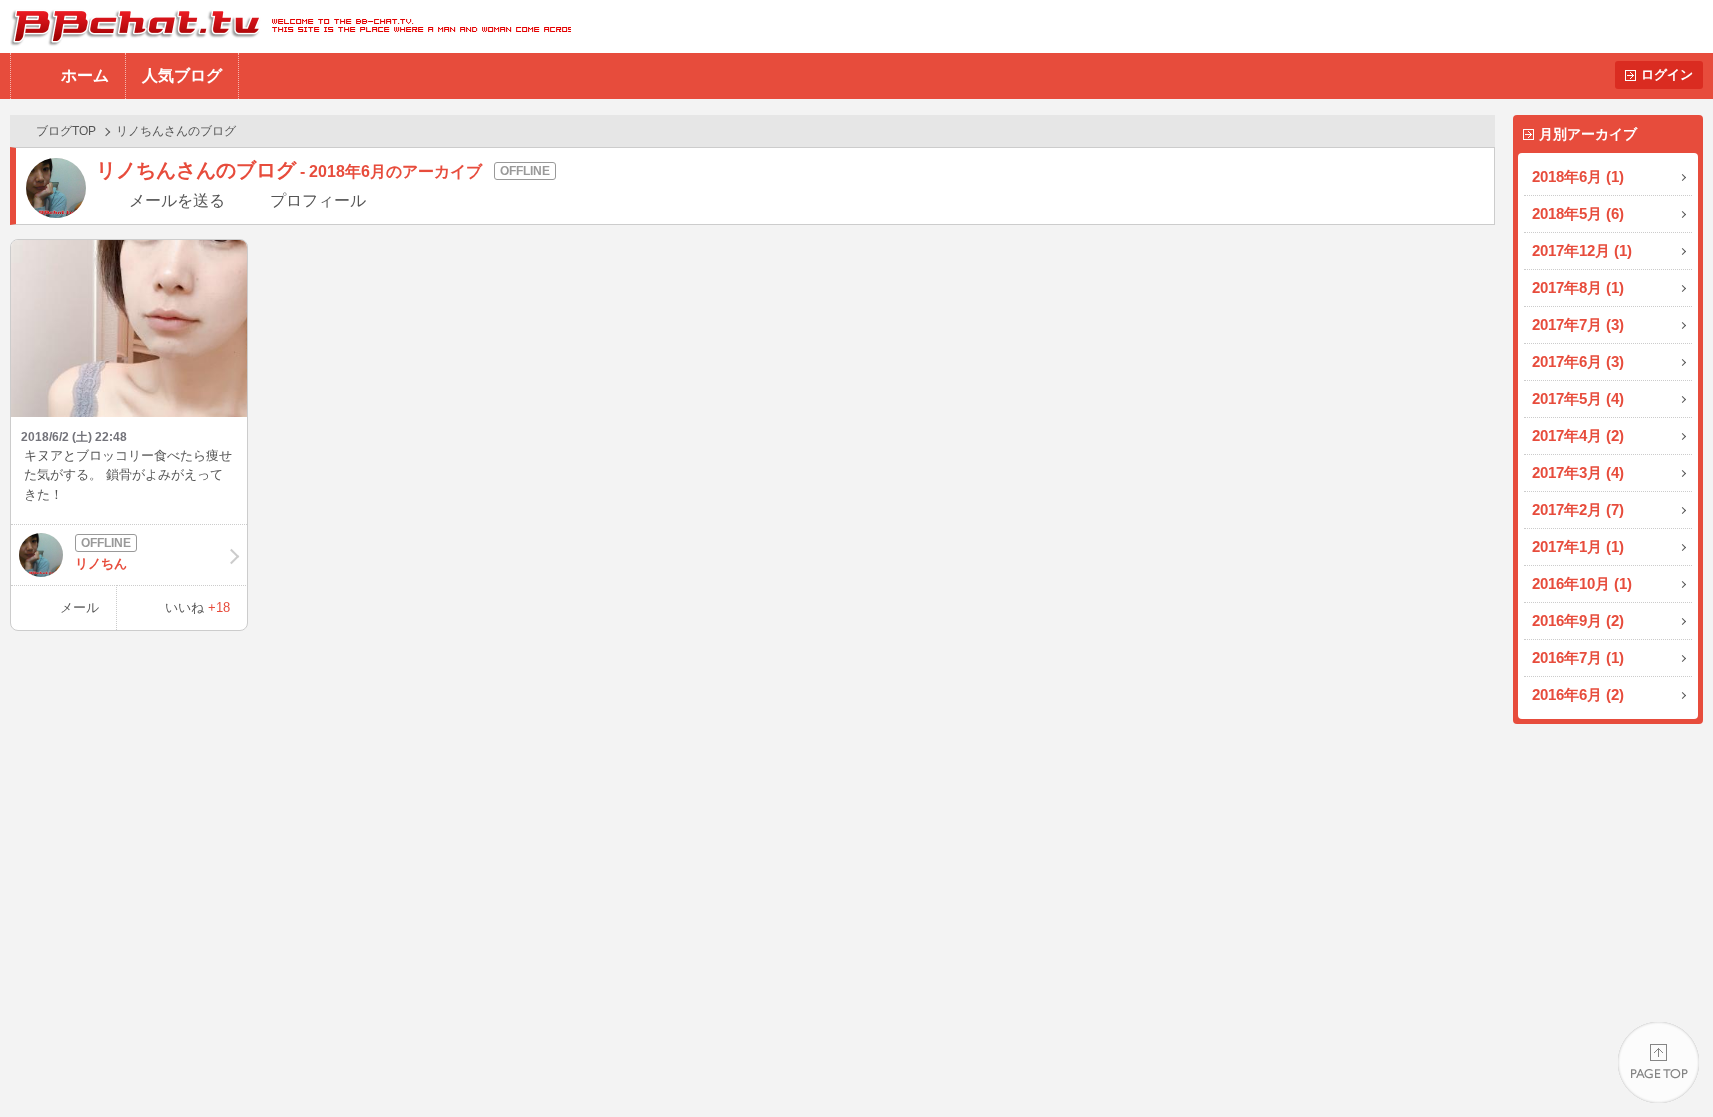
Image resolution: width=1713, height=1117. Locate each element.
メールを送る (177, 200)
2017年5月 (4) (1578, 398)
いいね (197, 607)
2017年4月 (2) (1578, 435)
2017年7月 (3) (1578, 324)
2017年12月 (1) (1582, 250)
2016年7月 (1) (1578, 657)
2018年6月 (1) (1578, 176)
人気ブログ (182, 75)
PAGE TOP (1658, 1062)
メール (79, 607)
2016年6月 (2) (1578, 694)
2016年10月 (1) (1582, 583)
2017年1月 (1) (1578, 546)
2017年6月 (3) (1578, 361)
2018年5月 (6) (1578, 213)
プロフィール (318, 200)
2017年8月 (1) (1578, 287)
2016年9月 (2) (1578, 620)
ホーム (85, 75)
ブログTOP (66, 131)
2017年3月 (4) (1578, 472)
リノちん (101, 563)
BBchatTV (285, 26)
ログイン (1667, 74)
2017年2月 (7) (1578, 509)
